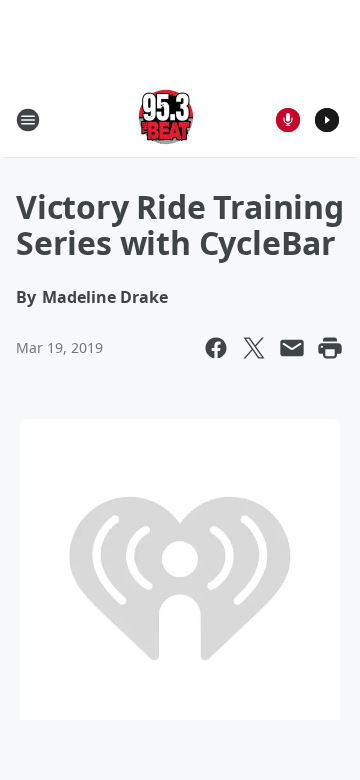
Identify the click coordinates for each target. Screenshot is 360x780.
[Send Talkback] (288, 120)
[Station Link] (166, 119)
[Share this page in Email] (292, 348)
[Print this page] (330, 348)
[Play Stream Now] (327, 120)
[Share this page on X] (254, 348)
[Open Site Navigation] (28, 120)
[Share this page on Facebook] (216, 348)
